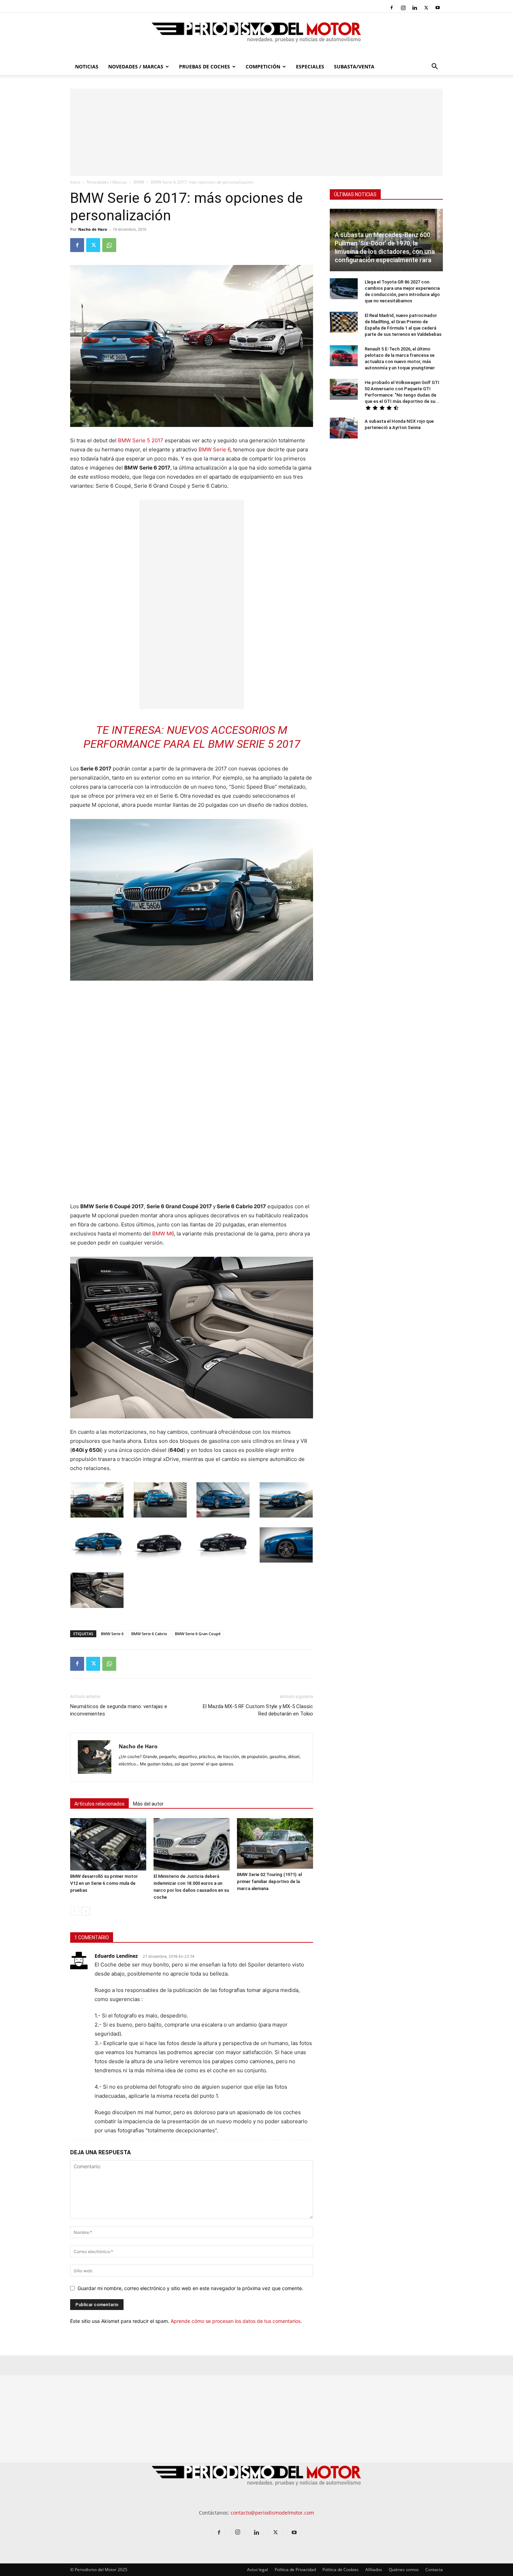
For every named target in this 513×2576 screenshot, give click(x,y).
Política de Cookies (341, 2570)
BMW (139, 182)
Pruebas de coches (205, 67)
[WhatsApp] (109, 245)
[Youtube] (438, 8)
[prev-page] (75, 1911)
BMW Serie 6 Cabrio (149, 1634)
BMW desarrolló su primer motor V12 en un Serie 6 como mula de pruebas (104, 1883)
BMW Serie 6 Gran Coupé (198, 1634)
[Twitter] (426, 8)
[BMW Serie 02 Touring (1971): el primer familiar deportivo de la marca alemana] (275, 1843)
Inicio (75, 182)
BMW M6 (163, 1234)
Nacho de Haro (93, 229)
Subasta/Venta (354, 67)
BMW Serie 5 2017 (141, 440)
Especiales (310, 67)
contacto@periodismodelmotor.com (272, 2513)
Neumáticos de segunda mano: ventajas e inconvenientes (119, 1710)
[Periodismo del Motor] (256, 36)
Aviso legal (258, 2570)
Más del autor (148, 1804)
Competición (263, 67)
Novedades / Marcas (136, 67)
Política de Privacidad (295, 2570)
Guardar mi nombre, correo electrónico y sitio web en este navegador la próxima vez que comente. (190, 2288)
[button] (434, 67)
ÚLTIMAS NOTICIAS (355, 194)
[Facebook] (392, 8)
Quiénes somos (404, 2570)
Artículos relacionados (99, 1804)
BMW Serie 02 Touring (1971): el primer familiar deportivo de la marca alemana (269, 1881)
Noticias (87, 67)
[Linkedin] (415, 8)
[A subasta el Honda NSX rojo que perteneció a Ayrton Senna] (344, 428)
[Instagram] (403, 8)
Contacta (434, 2570)
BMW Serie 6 (214, 449)
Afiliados (374, 2570)
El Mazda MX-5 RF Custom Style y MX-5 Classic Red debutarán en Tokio (258, 1710)
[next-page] (86, 1911)
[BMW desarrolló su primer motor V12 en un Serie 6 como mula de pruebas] (108, 1844)
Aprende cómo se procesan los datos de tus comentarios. (236, 2321)
